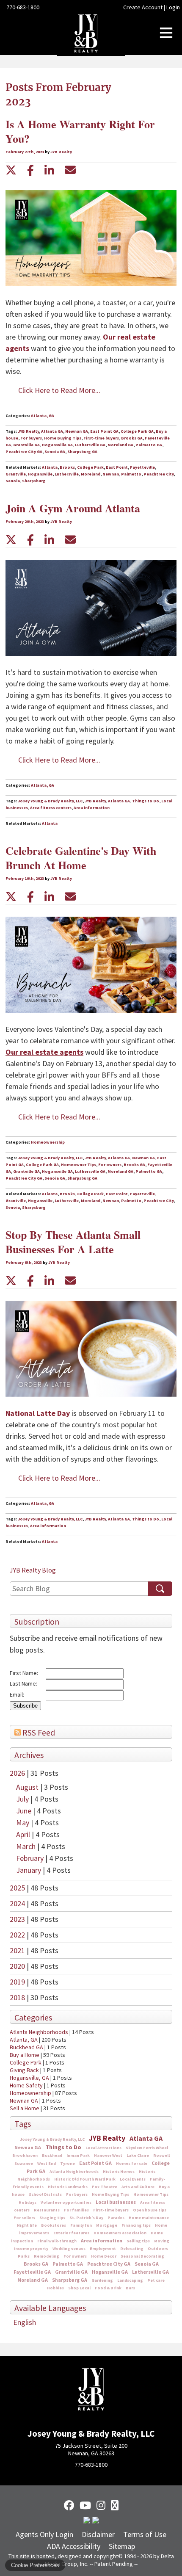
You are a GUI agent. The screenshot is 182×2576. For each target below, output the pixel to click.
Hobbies (55, 2288)
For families (76, 2210)
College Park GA (137, 431)
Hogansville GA (110, 2272)
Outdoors (158, 2248)
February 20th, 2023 (25, 521)
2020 (17, 1966)
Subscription (37, 1622)
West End (47, 2163)
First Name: (24, 1673)
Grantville (16, 474)
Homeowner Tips (151, 2194)
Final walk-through (57, 2241)
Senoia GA (147, 2264)
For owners (75, 2256)
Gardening (102, 2280)
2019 (17, 1982)
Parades (116, 2218)
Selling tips (138, 2241)
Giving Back (24, 2070)
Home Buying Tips (110, 2194)
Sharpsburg (34, 481)
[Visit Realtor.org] (87, 2521)
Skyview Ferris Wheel (147, 2148)
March (27, 1846)
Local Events (133, 2179)
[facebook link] (30, 170)
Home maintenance (149, 2218)
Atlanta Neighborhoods (39, 2032)
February (31, 1858)
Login (173, 7)
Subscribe (25, 1706)
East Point (117, 467)
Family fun (81, 2225)
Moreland (91, 474)
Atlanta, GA (24, 2040)
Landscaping (130, 2280)
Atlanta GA (146, 2138)
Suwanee (24, 2163)
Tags (23, 2124)
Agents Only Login (44, 2534)
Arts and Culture (138, 2187)
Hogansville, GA (29, 2078)
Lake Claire (138, 2155)
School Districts (45, 2194)
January (29, 1870)
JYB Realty (107, 2138)
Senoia (13, 481)
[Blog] (115, 2505)
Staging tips (52, 2218)
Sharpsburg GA (70, 2280)
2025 (17, 1888)
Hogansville (40, 474)
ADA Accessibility (74, 2546)
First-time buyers (111, 2210)
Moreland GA (33, 2280)
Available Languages (50, 2308)
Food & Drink (108, 2288)
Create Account (143, 7)
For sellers (24, 2218)
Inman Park (78, 2155)
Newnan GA (24, 2101)
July (23, 1799)
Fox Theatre (105, 2187)
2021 (17, 1950)
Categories (33, 2018)
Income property (31, 2248)
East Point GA (95, 2163)
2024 (17, 1903)
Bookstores (54, 2225)
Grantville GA (71, 2272)
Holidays (28, 2202)
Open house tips (150, 2210)
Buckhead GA (26, 2047)
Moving (162, 2241)
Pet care (156, 2280)
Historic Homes (119, 2171)
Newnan (111, 474)
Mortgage (107, 2225)
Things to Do (63, 2147)
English (25, 2322)
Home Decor (104, 2256)
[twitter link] (11, 170)
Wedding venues (69, 2248)
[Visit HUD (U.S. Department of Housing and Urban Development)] (96, 2521)
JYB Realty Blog (33, 1570)
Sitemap (122, 2546)
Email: (17, 1694)
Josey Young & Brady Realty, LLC (52, 2139)
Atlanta (50, 467)
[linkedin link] (49, 170)
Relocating (132, 2248)
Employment (103, 2248)
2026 (17, 1773)
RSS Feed (38, 1733)
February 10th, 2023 (25, 878)
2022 (17, 1935)
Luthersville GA (150, 2272)
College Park (26, 2062)
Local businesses (116, 2202)
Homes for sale (132, 2163)
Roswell (161, 2155)
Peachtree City (159, 474)
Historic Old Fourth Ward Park (85, 2179)
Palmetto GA (68, 2264)
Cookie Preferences (35, 2565)
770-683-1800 (23, 7)
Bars (130, 2288)
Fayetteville (142, 467)
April (24, 1834)
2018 (17, 1997)
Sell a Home (25, 2108)
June (25, 1811)
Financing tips (136, 2225)
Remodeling (47, 2256)
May (23, 1823)
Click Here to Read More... (59, 390)
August (28, 1787)
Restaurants (47, 2210)
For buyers (77, 2194)
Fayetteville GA (32, 2272)
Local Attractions (103, 2148)
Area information (102, 2240)
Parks (24, 2256)
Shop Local (79, 2288)
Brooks (67, 467)
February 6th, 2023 (24, 1262)
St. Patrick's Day (86, 2218)
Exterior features (71, 2233)
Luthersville (67, 474)
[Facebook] (69, 2505)
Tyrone (68, 2163)
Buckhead (52, 2155)
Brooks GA (36, 2264)
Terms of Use (145, 2534)
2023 (17, 1919)
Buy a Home (25, 2055)
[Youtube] (85, 2505)
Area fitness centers (51, 808)
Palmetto (131, 474)
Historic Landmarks (68, 2187)
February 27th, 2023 (25, 152)
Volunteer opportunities (66, 2202)
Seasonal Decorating (142, 2256)
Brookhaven (25, 2155)
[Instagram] (101, 2505)
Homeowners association (120, 2233)
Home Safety (26, 2085)
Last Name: (23, 1683)
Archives (29, 1755)
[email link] (70, 170)
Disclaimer (98, 2534)
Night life (27, 2225)
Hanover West (108, 2155)
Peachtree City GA (109, 2264)
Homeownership (30, 2093)
